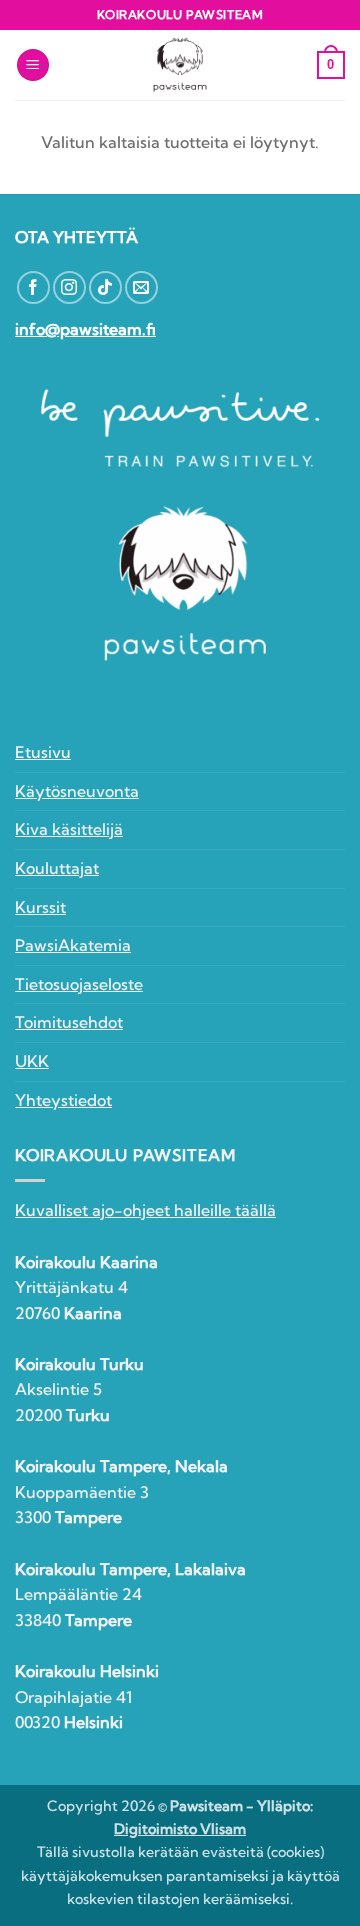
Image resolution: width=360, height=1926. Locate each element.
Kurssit (40, 907)
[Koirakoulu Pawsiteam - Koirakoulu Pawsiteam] (180, 65)
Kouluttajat (57, 868)
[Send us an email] (141, 287)
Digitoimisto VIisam (180, 1829)
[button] (33, 65)
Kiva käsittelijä (69, 829)
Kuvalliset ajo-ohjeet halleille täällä (145, 1210)
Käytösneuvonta (77, 791)
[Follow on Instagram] (69, 287)
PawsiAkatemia (73, 945)
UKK (32, 1061)
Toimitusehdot (69, 1022)
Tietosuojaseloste (79, 984)
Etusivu (43, 752)
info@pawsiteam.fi (85, 329)
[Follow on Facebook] (33, 287)
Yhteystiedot (63, 1100)
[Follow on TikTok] (105, 287)
